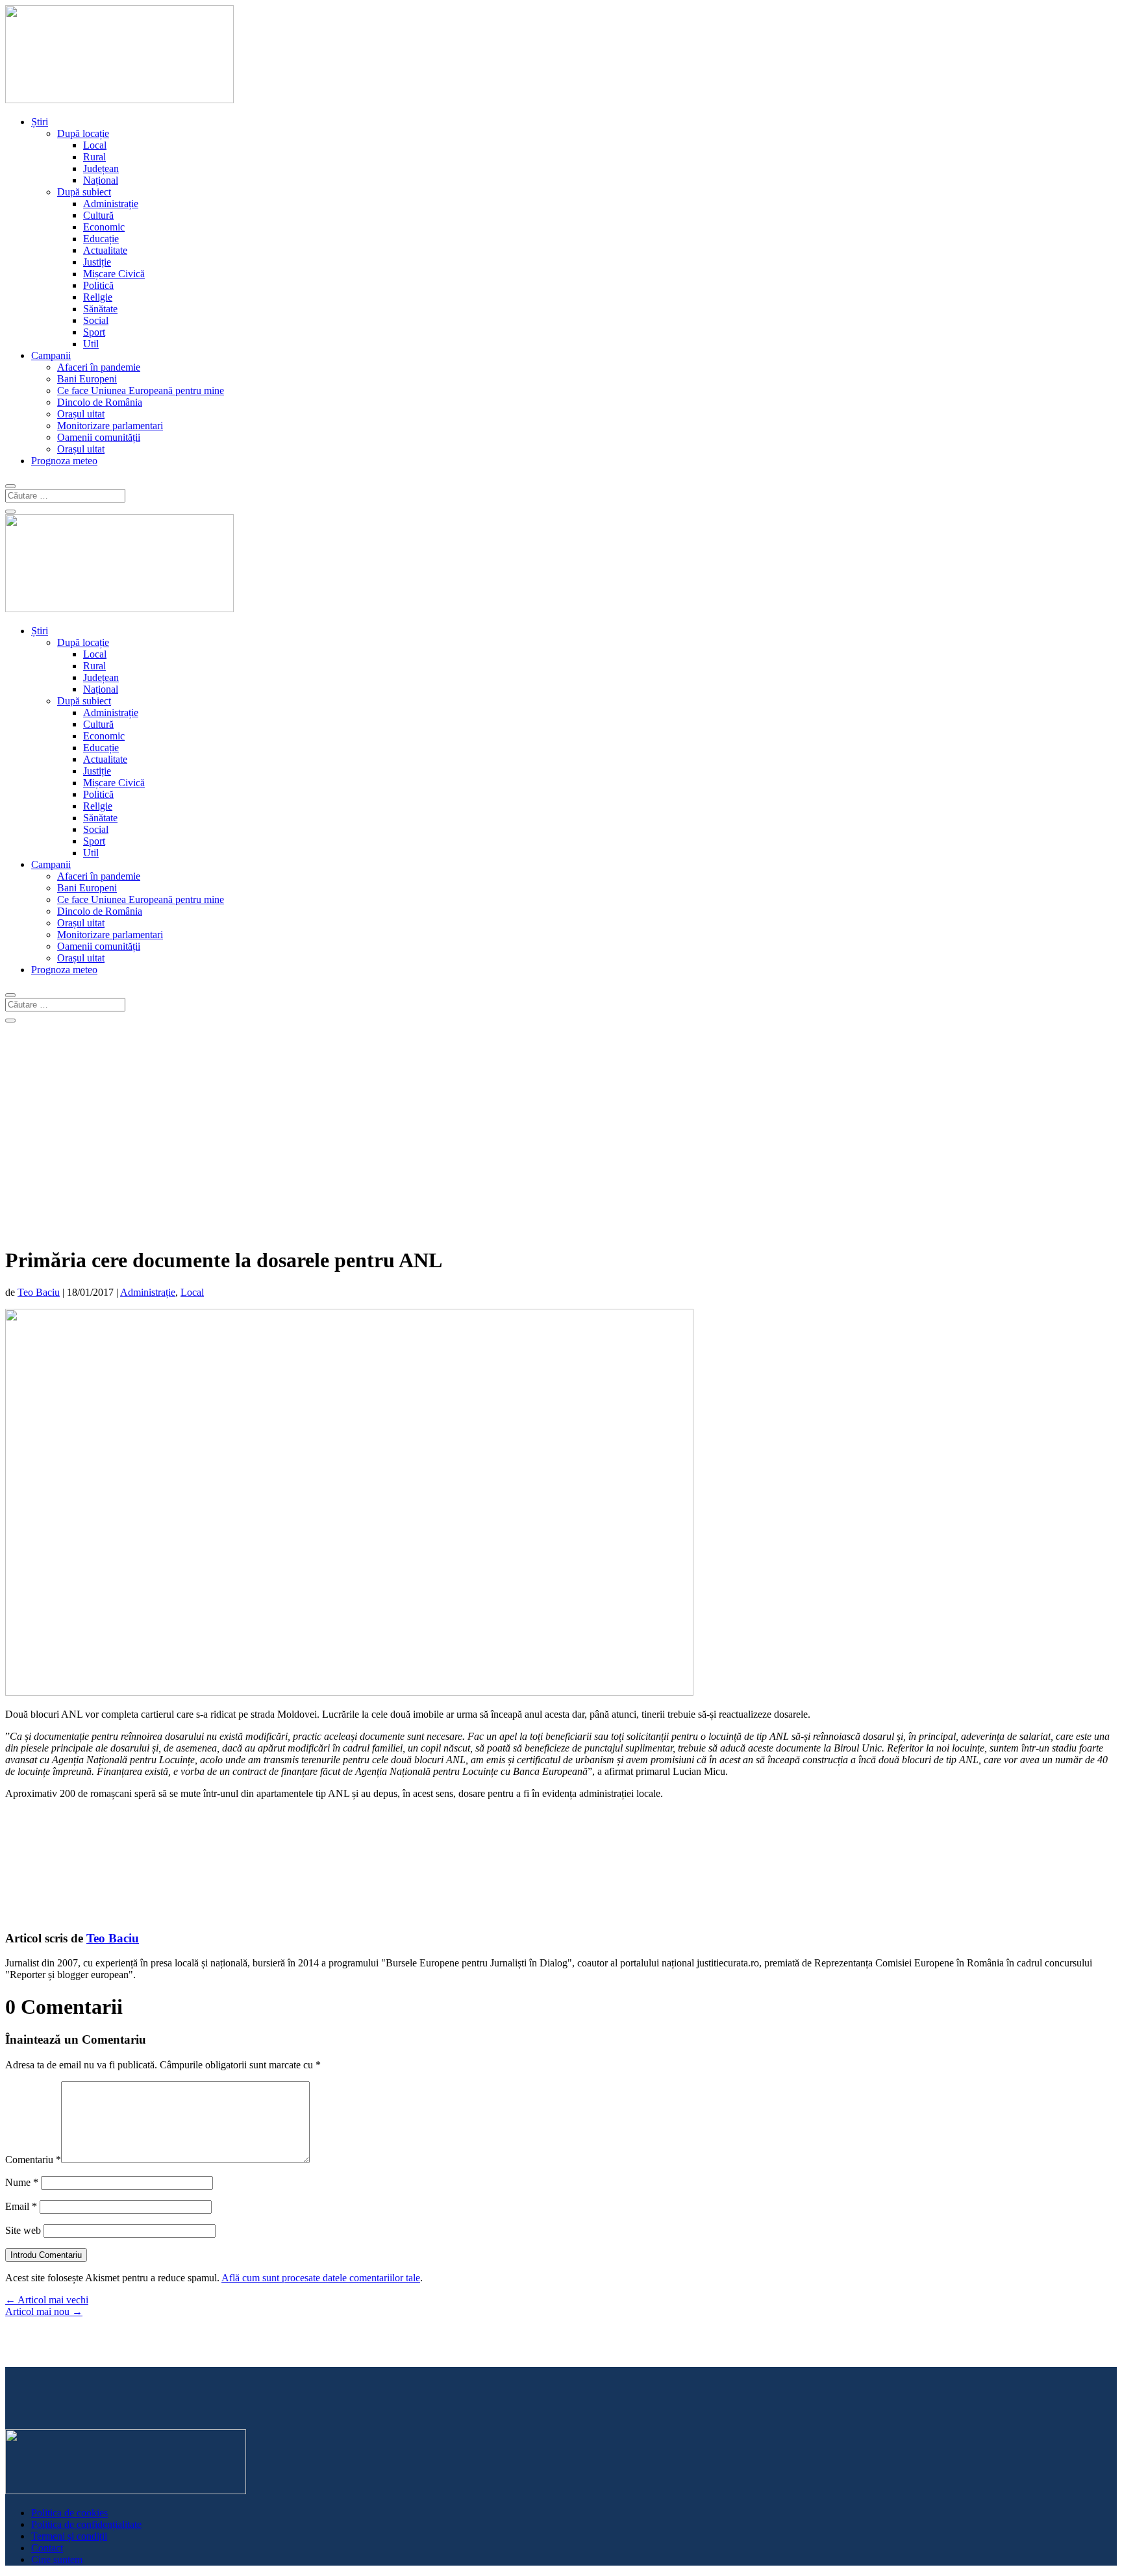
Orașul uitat (81, 414)
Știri (40, 122)
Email (21, 2206)
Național (101, 180)
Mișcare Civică (114, 274)
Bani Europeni (87, 379)
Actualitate (105, 250)
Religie (98, 297)
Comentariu (33, 2160)
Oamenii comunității (99, 437)
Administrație (111, 204)
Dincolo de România (100, 402)
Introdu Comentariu (46, 2255)
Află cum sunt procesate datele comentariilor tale (321, 2278)
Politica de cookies (69, 2513)
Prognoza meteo (64, 461)
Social (96, 320)
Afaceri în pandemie (99, 367)
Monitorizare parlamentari (110, 426)
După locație (83, 133)
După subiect (84, 192)
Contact (47, 2548)
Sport (94, 332)
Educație (101, 239)
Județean (101, 168)
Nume (22, 2182)
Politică (98, 285)
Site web (23, 2230)
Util (91, 344)
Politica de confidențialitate (86, 2524)
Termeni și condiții (69, 2536)
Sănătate (100, 309)
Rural (94, 157)
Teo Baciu (39, 1292)
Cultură (98, 215)
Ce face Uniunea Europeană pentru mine (141, 390)
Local (95, 145)
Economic (104, 227)
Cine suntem (57, 2559)
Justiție (97, 262)
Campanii (51, 355)
